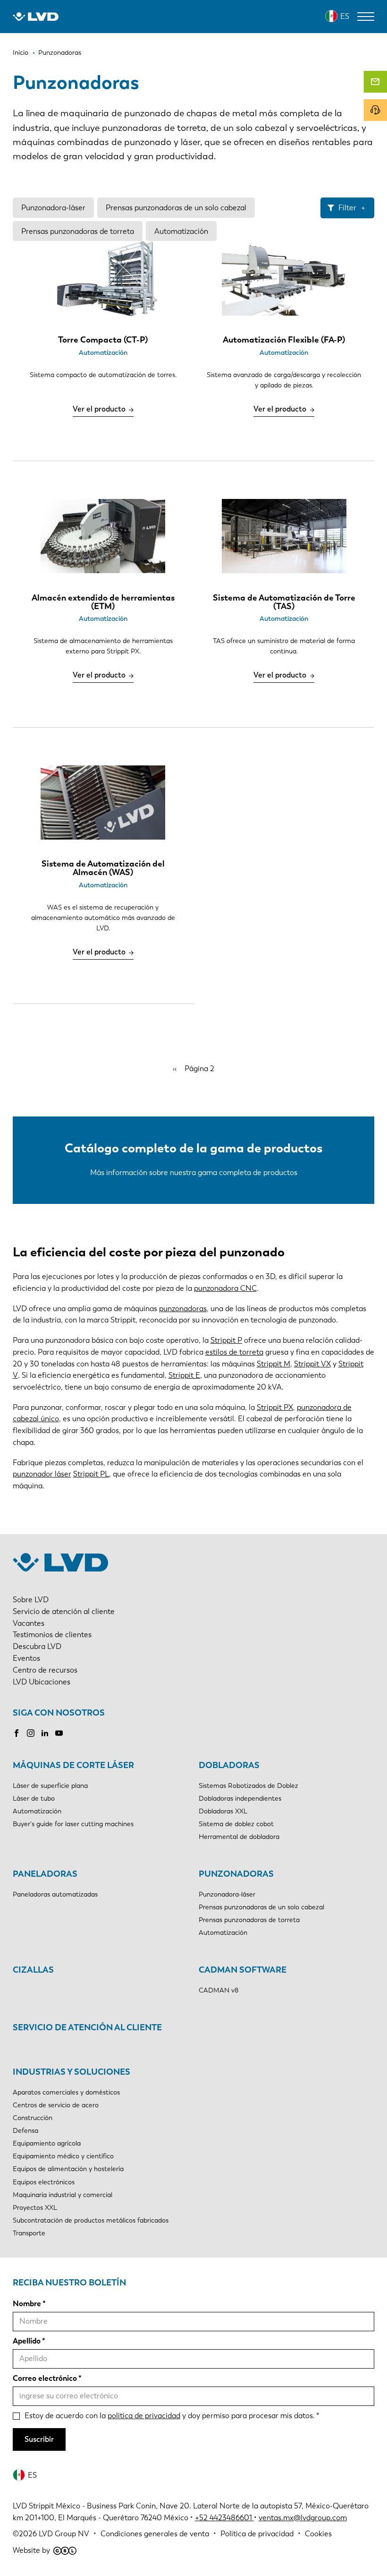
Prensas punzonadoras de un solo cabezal (176, 208)
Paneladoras (45, 1874)
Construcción (33, 2118)
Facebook (17, 1733)
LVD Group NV (64, 2534)
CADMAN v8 (219, 1990)
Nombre (27, 2304)
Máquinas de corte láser (73, 1765)
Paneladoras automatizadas (55, 1894)
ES (345, 16)
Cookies (318, 2534)
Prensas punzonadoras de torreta (78, 231)
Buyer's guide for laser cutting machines (73, 1824)
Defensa (25, 2131)
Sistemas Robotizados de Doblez (248, 1786)
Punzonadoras (236, 1874)
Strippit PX (275, 1407)
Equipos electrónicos (44, 2182)
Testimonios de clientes (52, 1635)
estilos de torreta (234, 1352)
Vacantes (29, 1623)
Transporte (29, 2233)
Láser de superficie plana (50, 1786)
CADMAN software (243, 1970)
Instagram (31, 1733)
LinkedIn (45, 1733)
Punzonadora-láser (53, 208)
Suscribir (39, 2439)
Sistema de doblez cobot (236, 1824)
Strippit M (273, 1364)
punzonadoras (183, 1309)
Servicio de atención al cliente (64, 1611)
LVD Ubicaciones (42, 1682)
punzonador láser (42, 1474)
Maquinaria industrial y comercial (63, 2195)
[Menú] (366, 17)
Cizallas (33, 1970)
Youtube (59, 1733)
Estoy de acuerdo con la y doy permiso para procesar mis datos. (170, 2416)
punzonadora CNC (225, 1288)
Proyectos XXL (35, 2208)
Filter (347, 208)
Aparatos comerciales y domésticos (66, 2092)
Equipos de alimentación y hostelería (68, 2169)
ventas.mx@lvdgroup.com (303, 2518)
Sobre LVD (31, 1600)
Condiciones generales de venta (155, 2534)
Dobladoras (229, 1765)
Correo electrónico (45, 2378)
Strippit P (226, 1340)
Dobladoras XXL (223, 1811)
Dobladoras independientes (240, 1799)
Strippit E (184, 1375)
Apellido (27, 2341)
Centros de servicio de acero (56, 2105)
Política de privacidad (257, 2534)
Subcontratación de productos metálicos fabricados (91, 2220)
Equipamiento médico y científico (63, 2156)
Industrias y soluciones (72, 2072)
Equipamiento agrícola (47, 2143)
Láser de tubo (34, 1799)
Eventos (26, 1658)
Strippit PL (91, 1474)
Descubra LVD (37, 1646)
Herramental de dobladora (239, 1837)
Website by (31, 2550)
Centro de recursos (45, 1670)
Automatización (181, 231)
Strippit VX (312, 1364)
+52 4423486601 (223, 2518)
